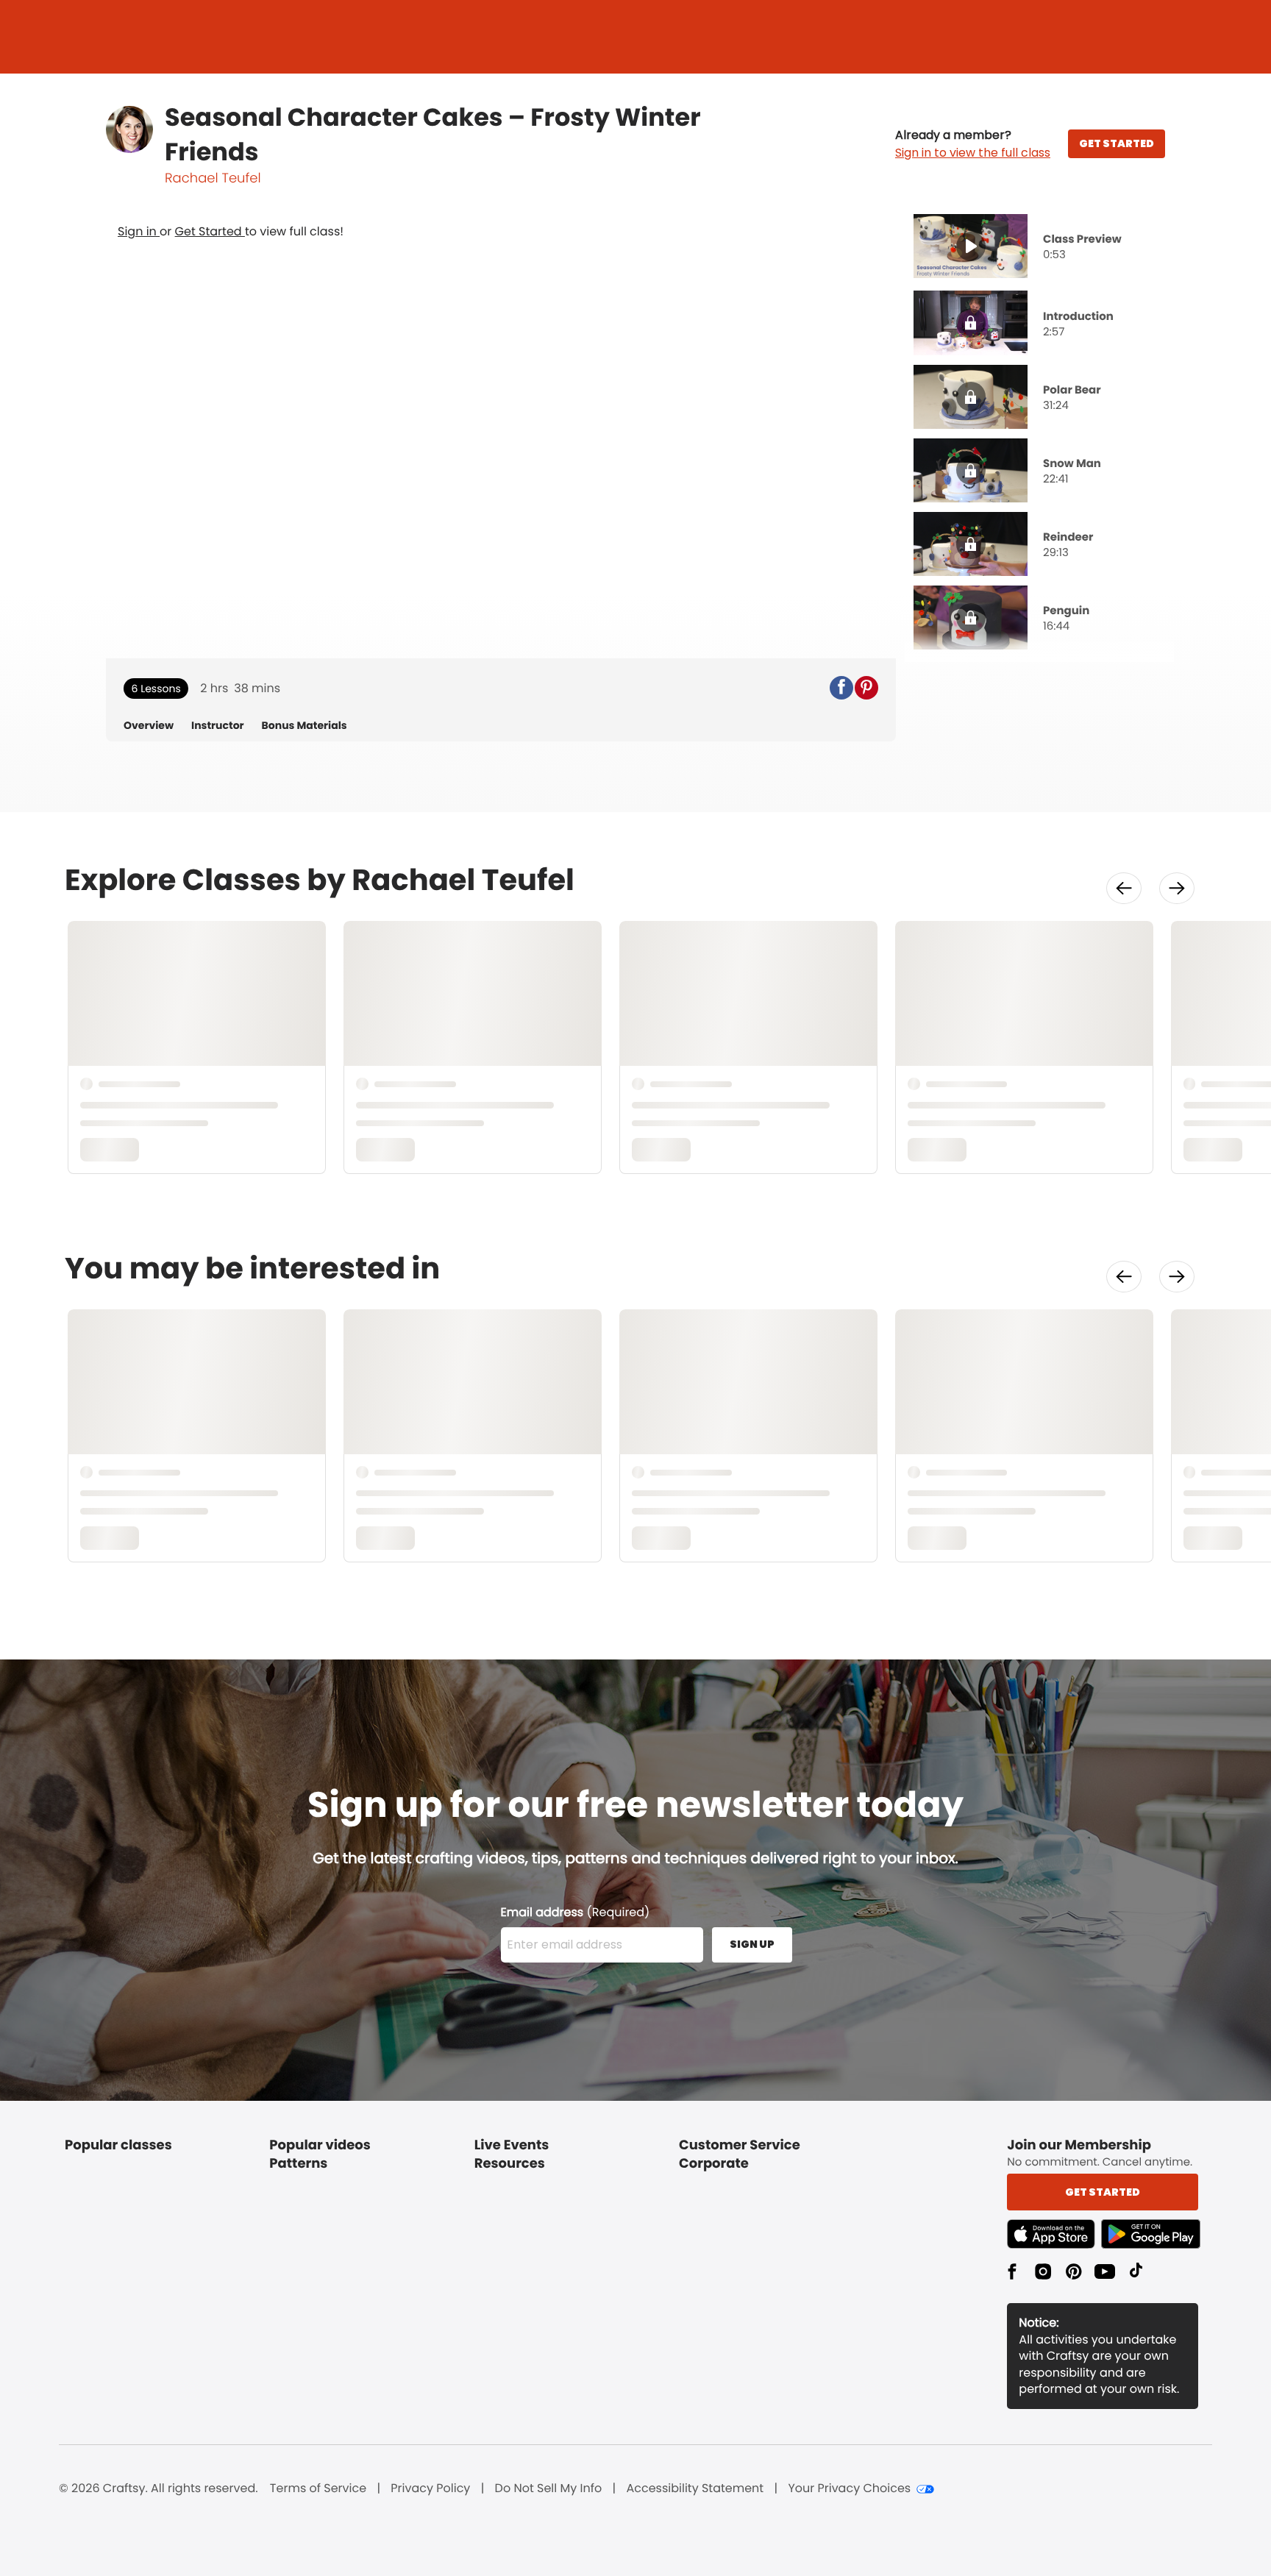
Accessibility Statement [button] (695, 2488)
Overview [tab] (149, 726)
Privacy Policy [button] (430, 2488)
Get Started (210, 231)
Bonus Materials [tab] (305, 726)
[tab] (1039, 248)
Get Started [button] (1103, 2192)
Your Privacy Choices (849, 2488)
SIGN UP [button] (752, 1944)
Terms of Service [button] (318, 2488)
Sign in (139, 231)
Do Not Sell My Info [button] (549, 2488)
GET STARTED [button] (1117, 143)
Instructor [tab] (218, 726)
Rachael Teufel (213, 178)
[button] (973, 144)
